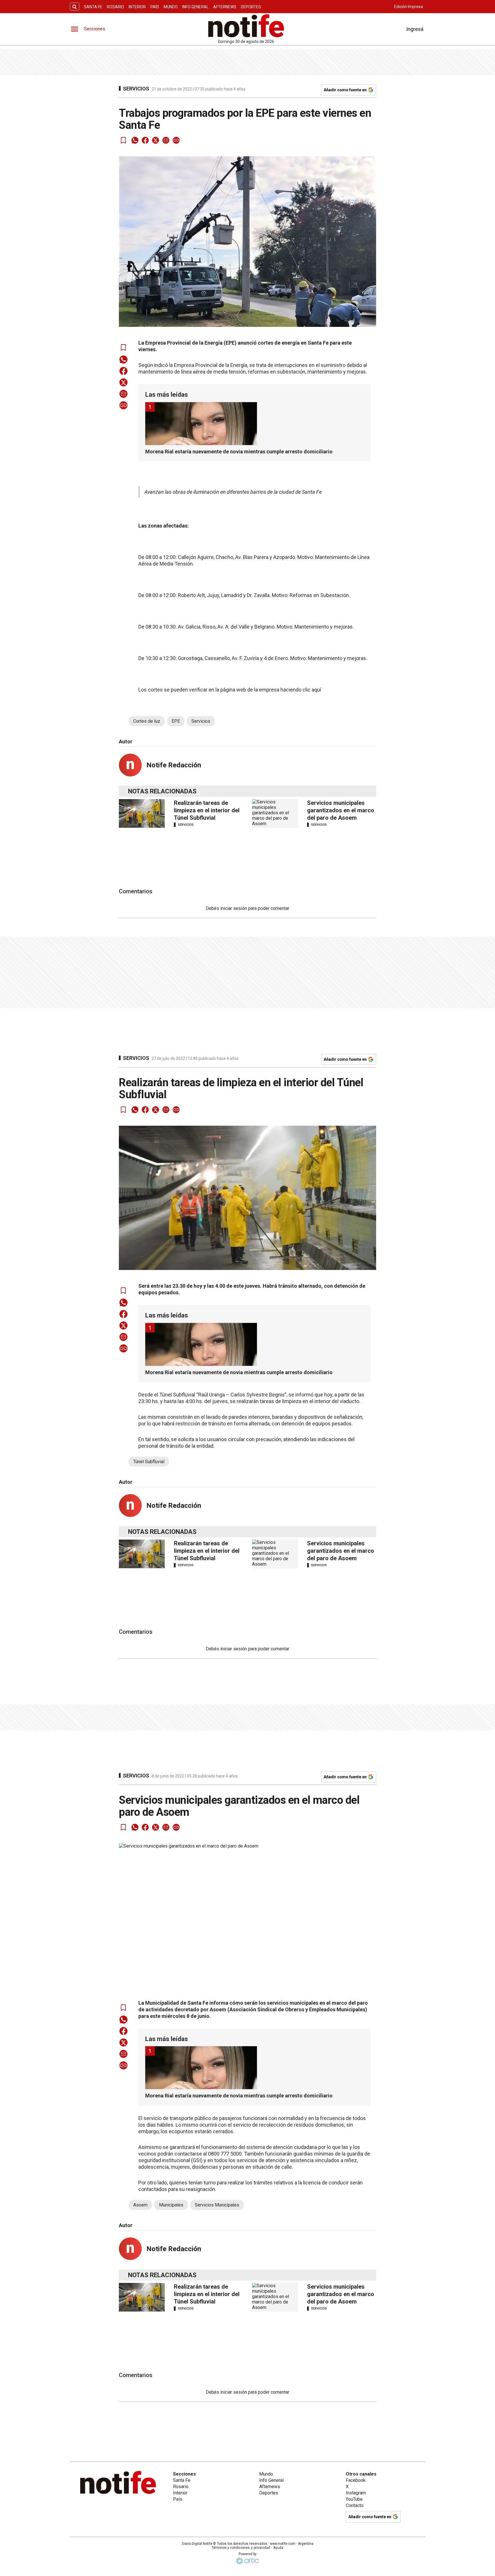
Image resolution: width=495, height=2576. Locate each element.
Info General (195, 7)
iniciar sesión (234, 908)
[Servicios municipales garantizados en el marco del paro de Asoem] (275, 813)
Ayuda (278, 2548)
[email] (166, 140)
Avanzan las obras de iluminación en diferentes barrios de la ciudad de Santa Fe (233, 492)
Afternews (225, 7)
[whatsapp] (135, 140)
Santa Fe (93, 7)
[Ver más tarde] (123, 140)
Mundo (171, 7)
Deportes (251, 7)
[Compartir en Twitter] (156, 140)
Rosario (115, 7)
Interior (137, 7)
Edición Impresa (408, 7)
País (155, 7)
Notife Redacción (174, 765)
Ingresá (415, 29)
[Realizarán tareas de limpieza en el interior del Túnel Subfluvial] (142, 813)
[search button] (75, 7)
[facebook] (145, 140)
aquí (316, 690)
